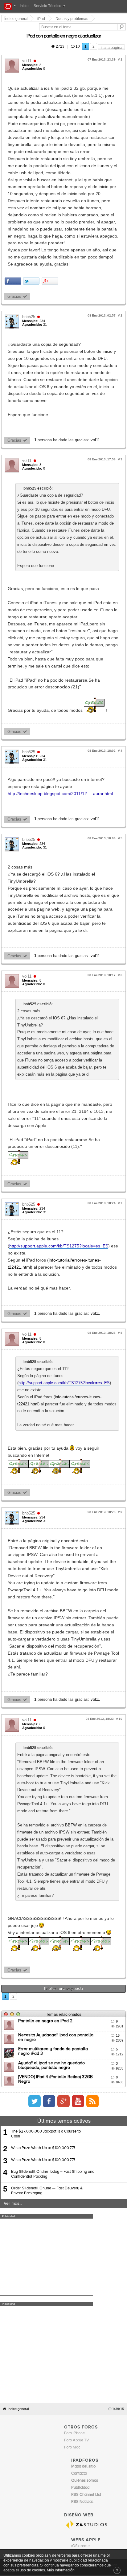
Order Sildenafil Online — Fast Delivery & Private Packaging (47, 1783)
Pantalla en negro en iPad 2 (46, 1613)
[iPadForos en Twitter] (86, 1693)
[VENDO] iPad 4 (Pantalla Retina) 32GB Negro (63, 1669)
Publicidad (89, 2070)
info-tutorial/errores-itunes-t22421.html (87, 1000)
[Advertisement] (47, 1849)
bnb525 (30, 246)
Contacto (72, 2070)
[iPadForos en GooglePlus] (115, 1693)
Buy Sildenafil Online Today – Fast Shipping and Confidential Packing (53, 1766)
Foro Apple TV (77, 1945)
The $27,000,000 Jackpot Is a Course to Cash (46, 1726)
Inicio (24, 6)
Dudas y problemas (73, 19)
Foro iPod (79, 2057)
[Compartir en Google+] (51, 211)
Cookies (56, 2070)
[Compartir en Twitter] (32, 211)
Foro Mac (72, 1952)
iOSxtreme (80, 2051)
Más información (61, 2570)
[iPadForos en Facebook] (100, 1693)
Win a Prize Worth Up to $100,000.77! (43, 1741)
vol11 (28, 54)
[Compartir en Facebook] (14, 211)
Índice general (18, 1914)
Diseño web (108, 2070)
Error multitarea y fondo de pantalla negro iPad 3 (67, 1641)
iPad (42, 19)
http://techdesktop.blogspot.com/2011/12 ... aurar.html (61, 625)
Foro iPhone (74, 1938)
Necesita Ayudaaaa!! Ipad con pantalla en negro (66, 1627)
